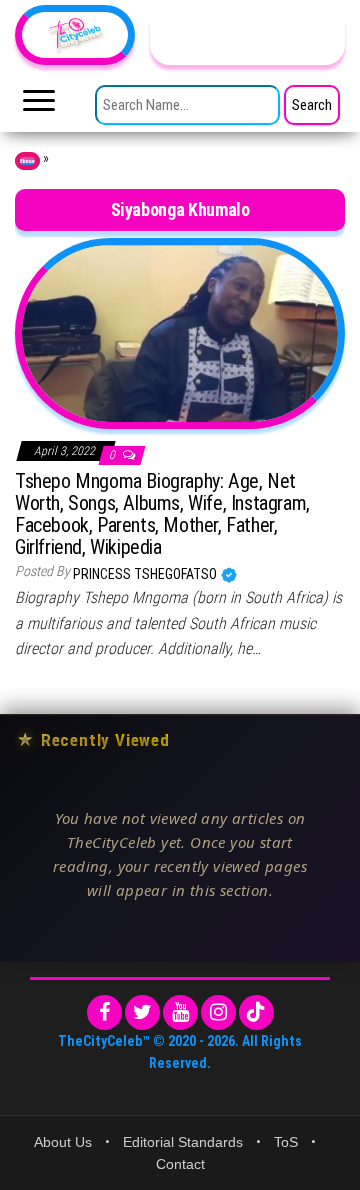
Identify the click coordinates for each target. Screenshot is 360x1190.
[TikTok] (256, 1012)
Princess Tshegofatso (146, 574)
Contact (180, 1164)
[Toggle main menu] (39, 106)
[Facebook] (104, 1012)
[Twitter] (142, 1012)
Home (27, 161)
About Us (63, 1142)
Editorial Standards (183, 1142)
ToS (286, 1142)
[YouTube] (180, 1012)
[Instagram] (218, 1012)
